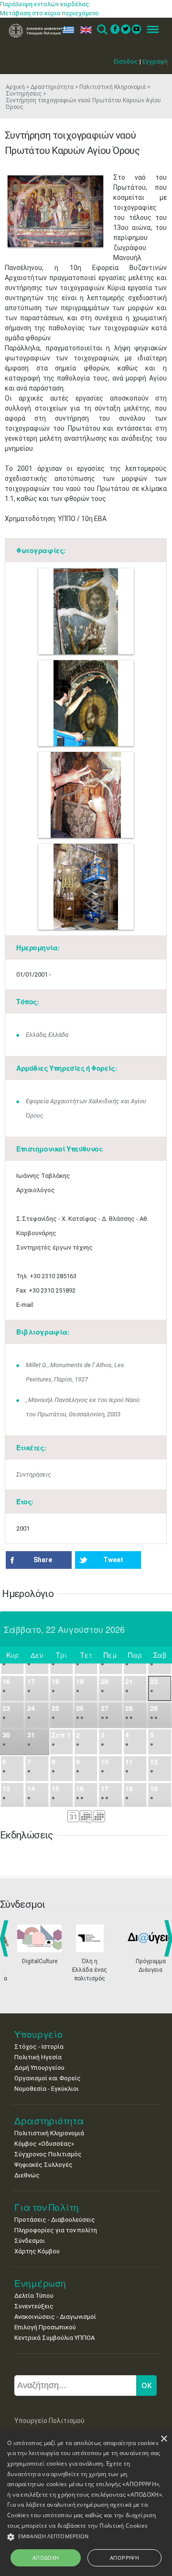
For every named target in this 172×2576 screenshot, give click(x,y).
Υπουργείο (38, 2034)
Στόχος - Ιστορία (39, 2047)
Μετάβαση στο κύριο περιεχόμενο (49, 13)
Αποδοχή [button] (46, 2558)
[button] (86, 2537)
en (84, 30)
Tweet (113, 1560)
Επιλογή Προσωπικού (45, 2327)
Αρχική (15, 87)
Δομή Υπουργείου (39, 2068)
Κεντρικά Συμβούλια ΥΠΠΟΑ (54, 2338)
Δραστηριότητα (52, 87)
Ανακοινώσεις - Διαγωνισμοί (55, 2317)
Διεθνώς (27, 2175)
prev (6, 1938)
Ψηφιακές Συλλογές (43, 2165)
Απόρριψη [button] (124, 2558)
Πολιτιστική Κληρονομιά (113, 87)
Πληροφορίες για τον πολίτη (56, 2230)
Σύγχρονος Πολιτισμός (48, 2154)
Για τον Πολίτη (47, 2207)
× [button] (164, 2439)
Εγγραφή (155, 61)
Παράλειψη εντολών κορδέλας (45, 4)
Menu (150, 30)
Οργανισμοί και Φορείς (48, 2078)
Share (43, 1560)
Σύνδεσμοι (30, 2241)
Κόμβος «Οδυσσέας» (44, 2144)
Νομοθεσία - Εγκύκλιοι (47, 2089)
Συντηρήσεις (34, 1474)
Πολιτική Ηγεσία (38, 2057)
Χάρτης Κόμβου (37, 2251)
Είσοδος (126, 61)
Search (102, 30)
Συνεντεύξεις (34, 2306)
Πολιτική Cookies (124, 2526)
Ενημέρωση (40, 2283)
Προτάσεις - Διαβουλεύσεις (55, 2220)
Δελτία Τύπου (34, 2296)
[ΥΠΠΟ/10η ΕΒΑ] (55, 211)
